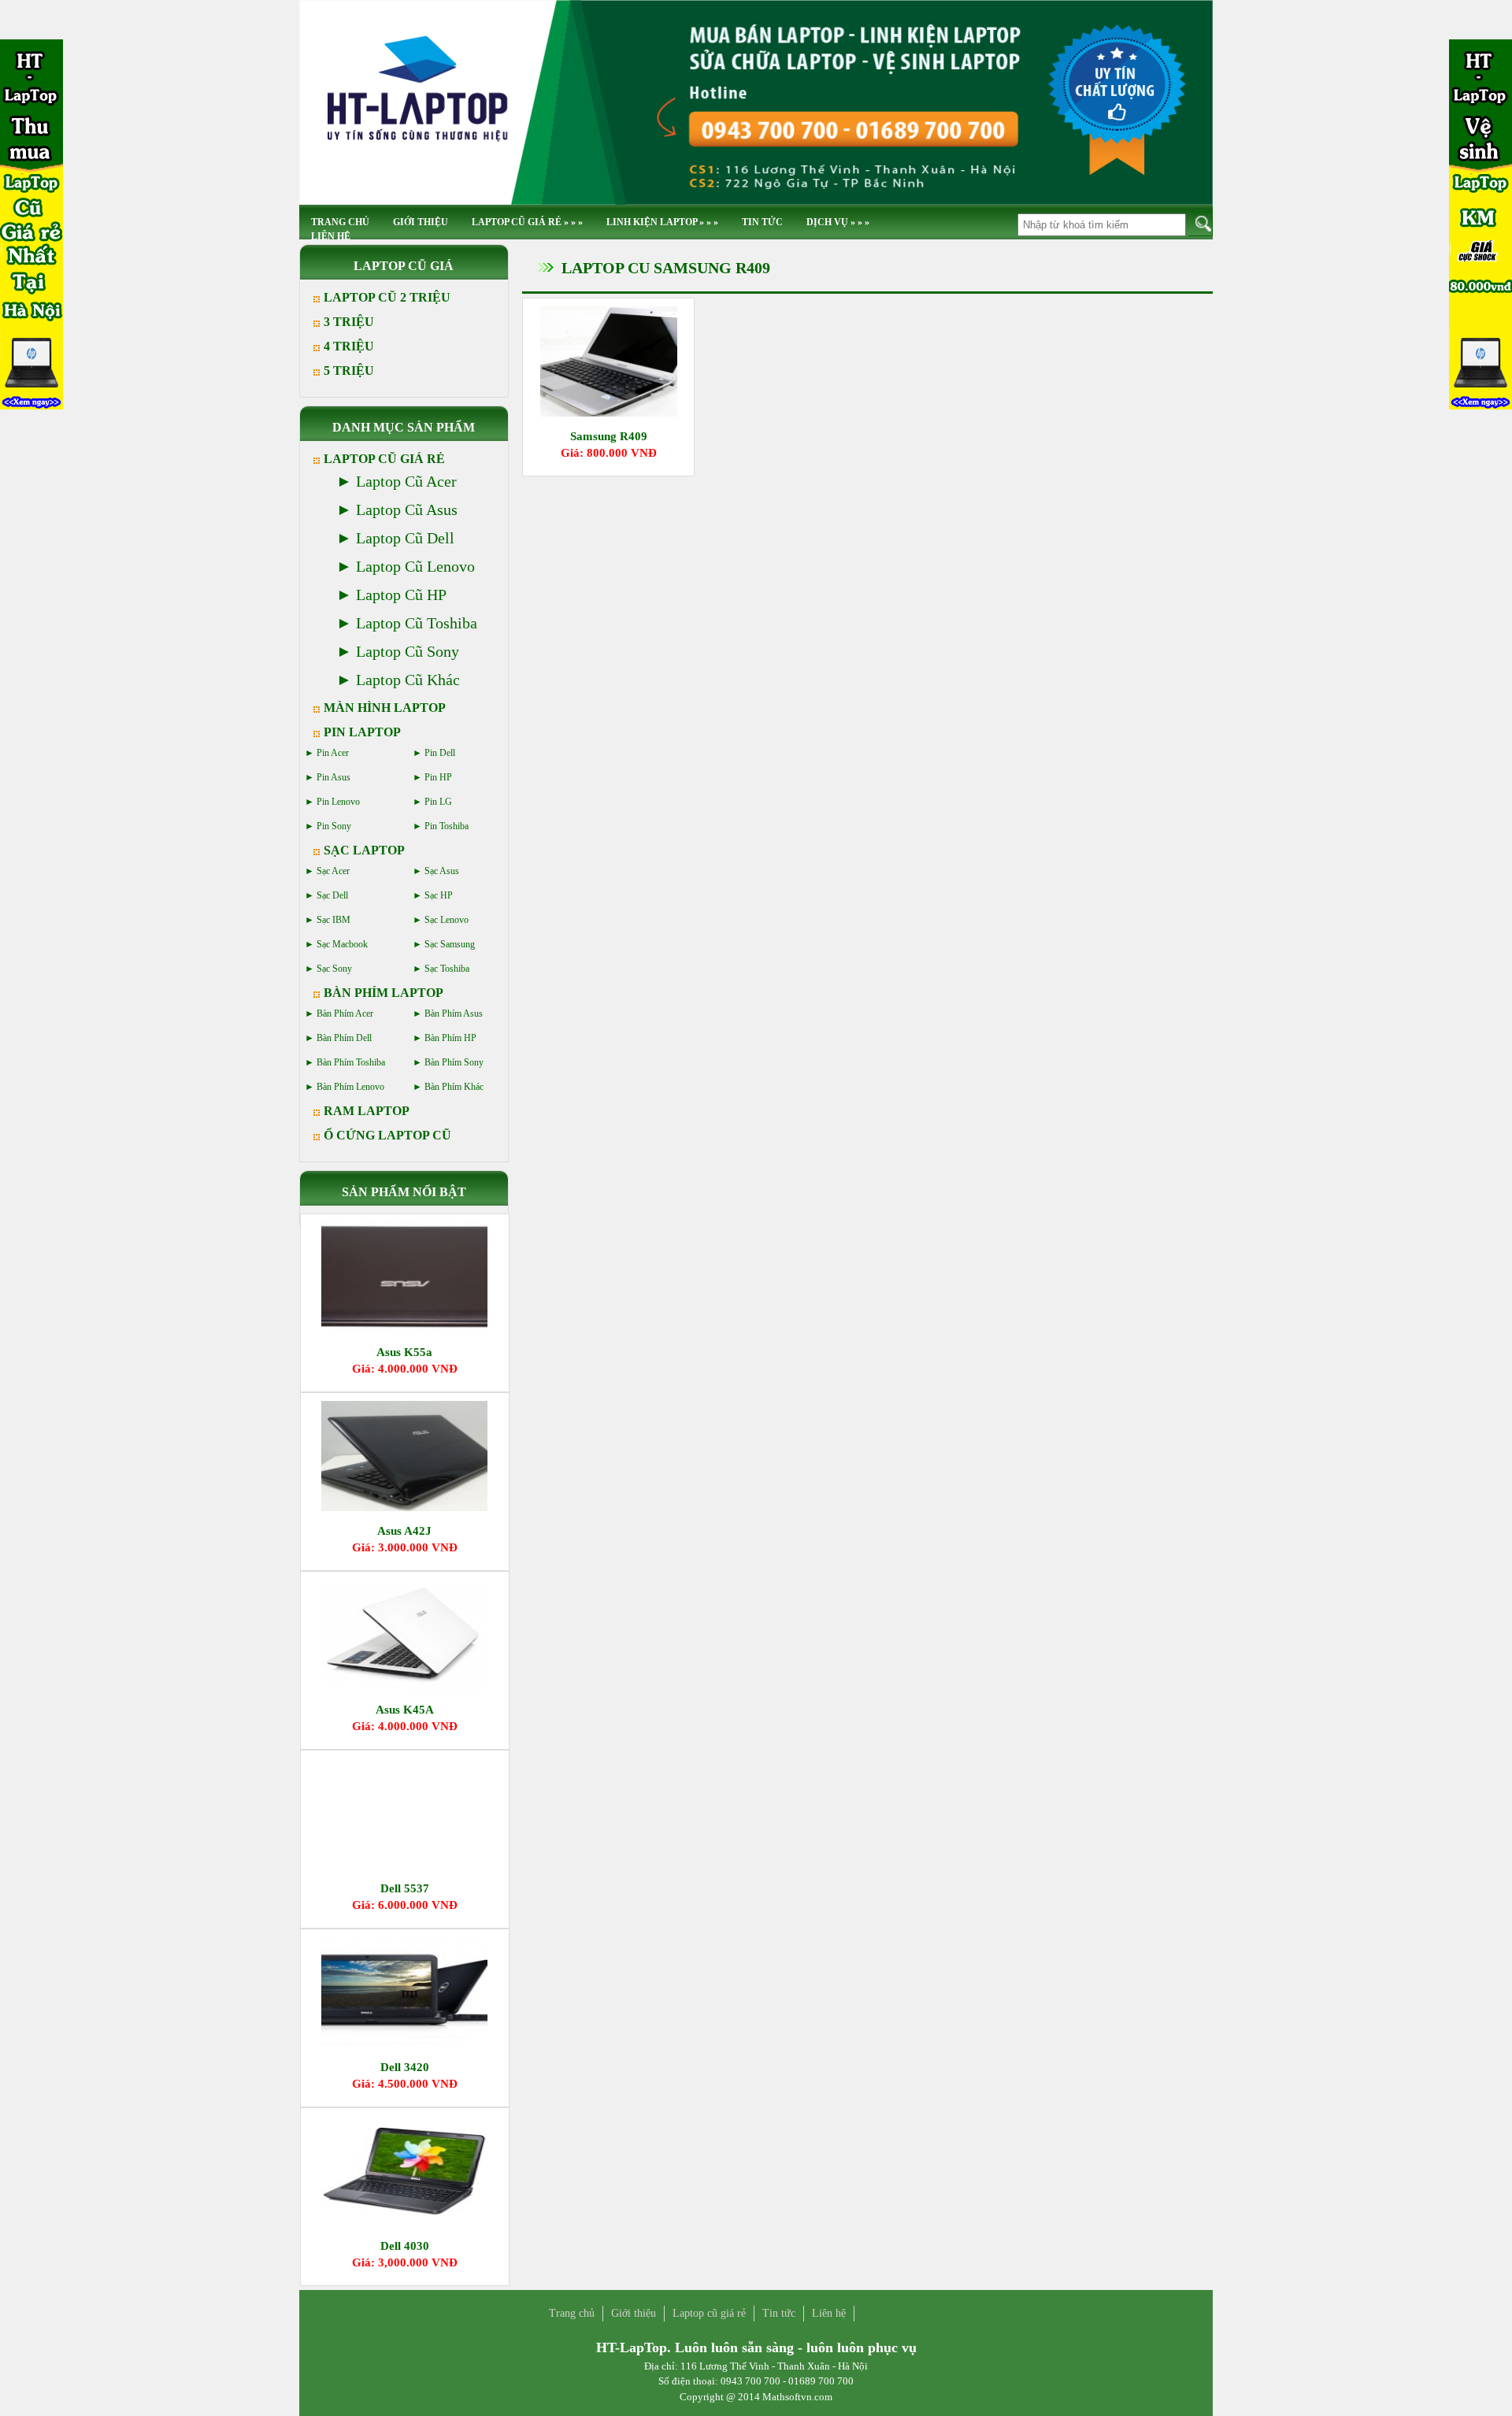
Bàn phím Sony (454, 1062)
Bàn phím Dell (344, 1038)
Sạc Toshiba (447, 969)
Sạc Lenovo (447, 920)
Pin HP (438, 777)
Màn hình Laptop (385, 708)
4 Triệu (349, 346)
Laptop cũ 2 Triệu (387, 297)
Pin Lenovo (338, 802)
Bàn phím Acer (345, 1013)
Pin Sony (334, 826)
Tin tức (762, 222)
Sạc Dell (332, 895)
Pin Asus (334, 777)
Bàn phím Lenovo (350, 1087)
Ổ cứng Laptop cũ (387, 1135)
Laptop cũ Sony (408, 651)
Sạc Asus (442, 871)
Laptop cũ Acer (406, 481)
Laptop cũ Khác (408, 680)
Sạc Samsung (450, 944)
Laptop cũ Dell (405, 538)
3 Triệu (349, 322)
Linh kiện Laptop (662, 222)
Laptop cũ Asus (407, 510)
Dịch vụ (838, 222)
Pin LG (438, 802)
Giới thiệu (421, 222)
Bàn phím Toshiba (351, 1062)
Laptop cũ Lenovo (415, 566)
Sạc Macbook (342, 944)
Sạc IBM (334, 920)
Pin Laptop (362, 732)
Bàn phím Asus (454, 1013)
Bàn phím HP (450, 1038)
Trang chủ (572, 2313)
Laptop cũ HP (401, 595)
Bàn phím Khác (454, 1087)
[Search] (1201, 224)
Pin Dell (440, 753)
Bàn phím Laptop (384, 993)
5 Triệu (349, 371)
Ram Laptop (367, 1111)
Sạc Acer (333, 871)
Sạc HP (439, 895)
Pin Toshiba (447, 826)
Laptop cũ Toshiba (417, 623)
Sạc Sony (334, 969)
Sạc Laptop (364, 850)
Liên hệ (331, 236)
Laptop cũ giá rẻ (527, 222)
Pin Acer (333, 753)
